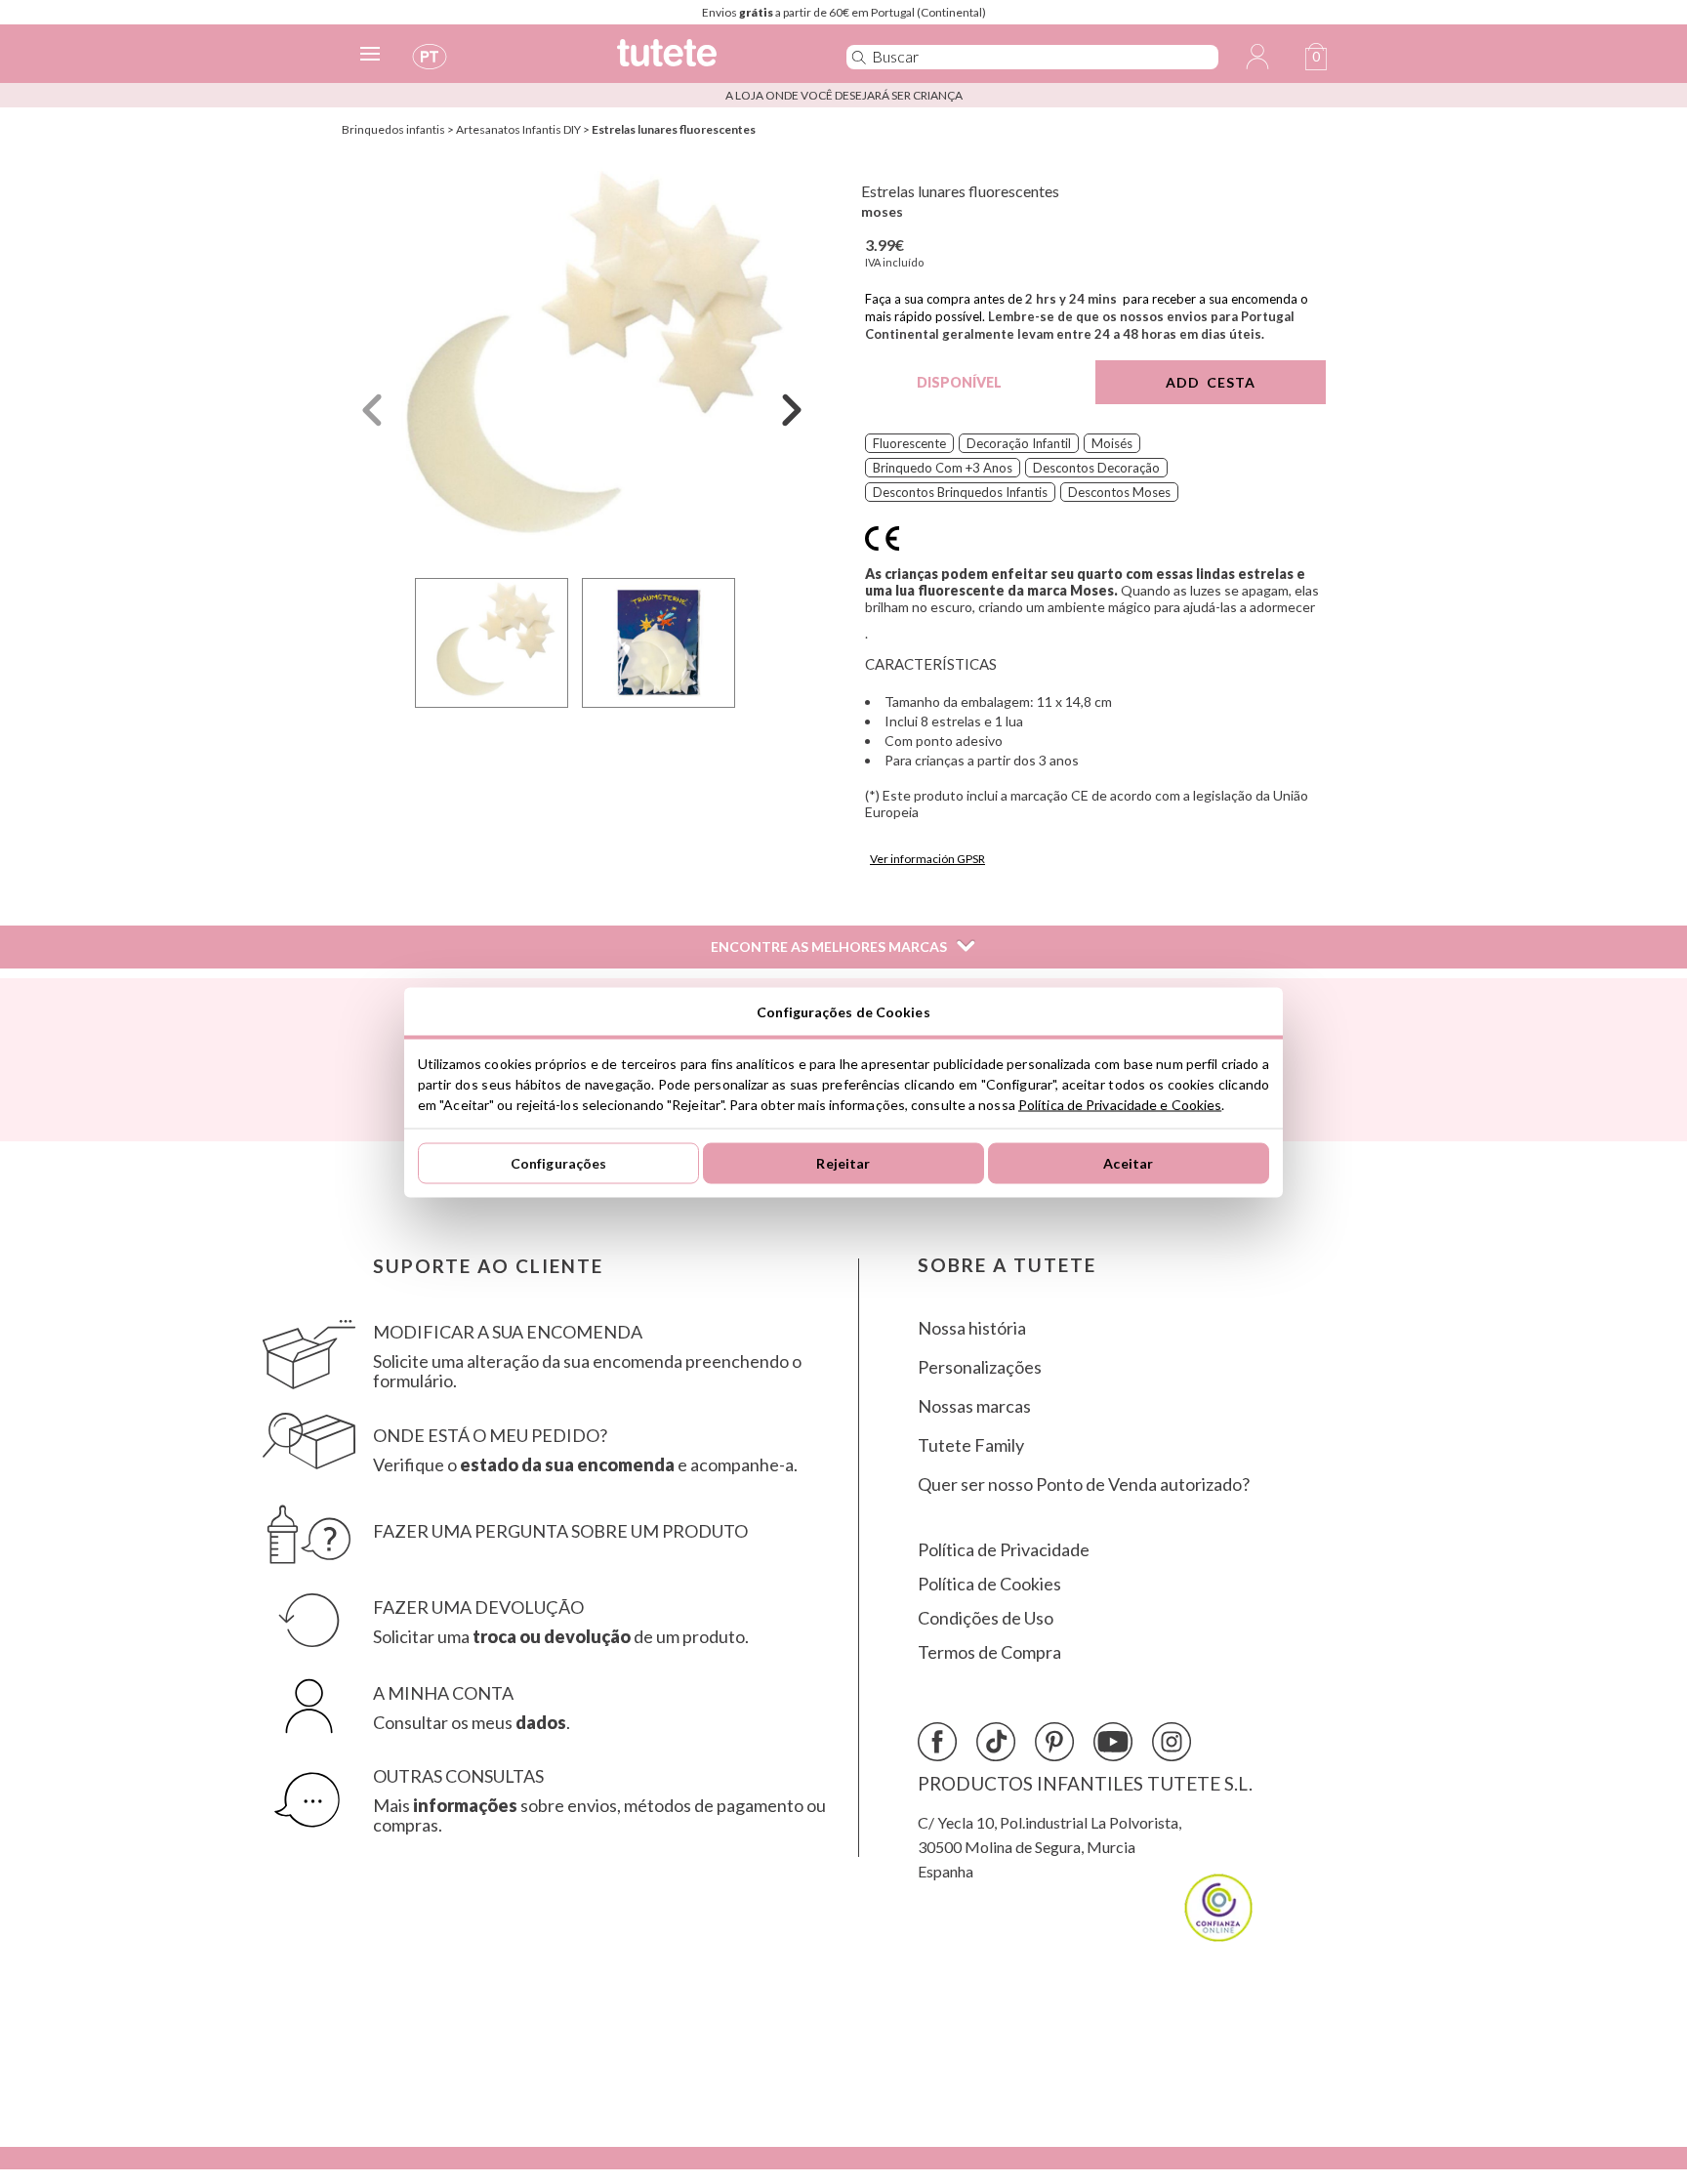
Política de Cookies (989, 1584)
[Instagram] (1172, 1742)
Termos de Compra (989, 1652)
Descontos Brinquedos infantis (960, 492)
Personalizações (980, 1367)
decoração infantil (1019, 443)
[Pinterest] (1054, 1742)
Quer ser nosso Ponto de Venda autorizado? (1084, 1484)
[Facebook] (937, 1742)
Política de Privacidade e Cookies (1120, 1104)
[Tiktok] (996, 1742)
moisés (1112, 443)
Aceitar (1128, 1163)
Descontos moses (1119, 492)
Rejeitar (843, 1163)
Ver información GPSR (927, 859)
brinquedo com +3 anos (943, 468)
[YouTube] (1113, 1742)
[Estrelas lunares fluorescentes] (582, 365)
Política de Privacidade (1004, 1550)
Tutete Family (971, 1445)
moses (882, 211)
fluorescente (909, 443)
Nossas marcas (974, 1406)
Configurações (559, 1163)
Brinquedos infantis (393, 129)
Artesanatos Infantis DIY (518, 129)
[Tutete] (710, 61)
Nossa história (972, 1328)
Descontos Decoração (1096, 468)
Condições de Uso (986, 1618)
